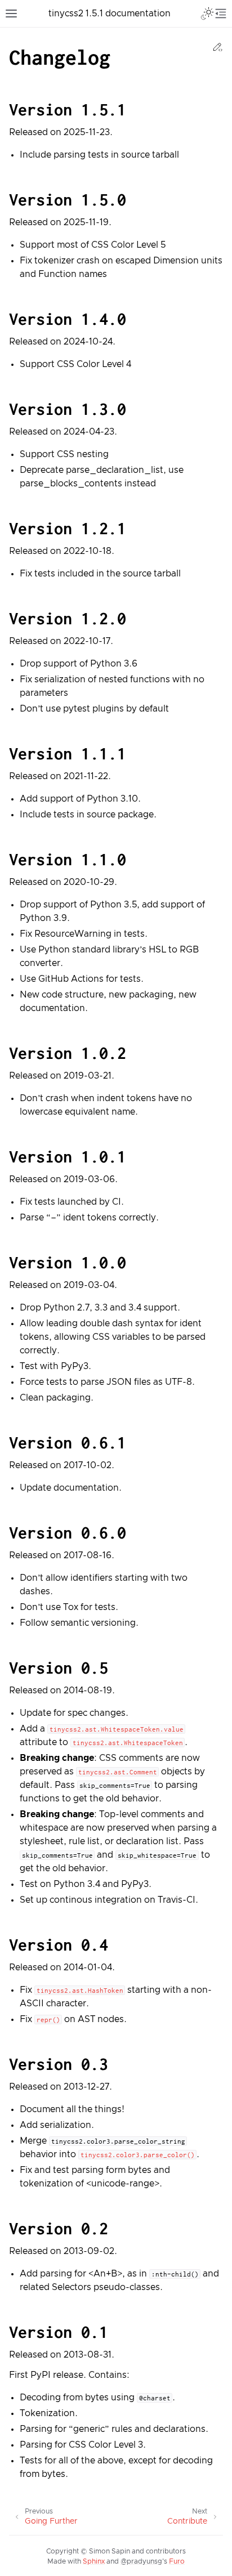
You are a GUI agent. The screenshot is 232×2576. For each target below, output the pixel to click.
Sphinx (94, 2562)
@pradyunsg (141, 2562)
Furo (177, 2562)
